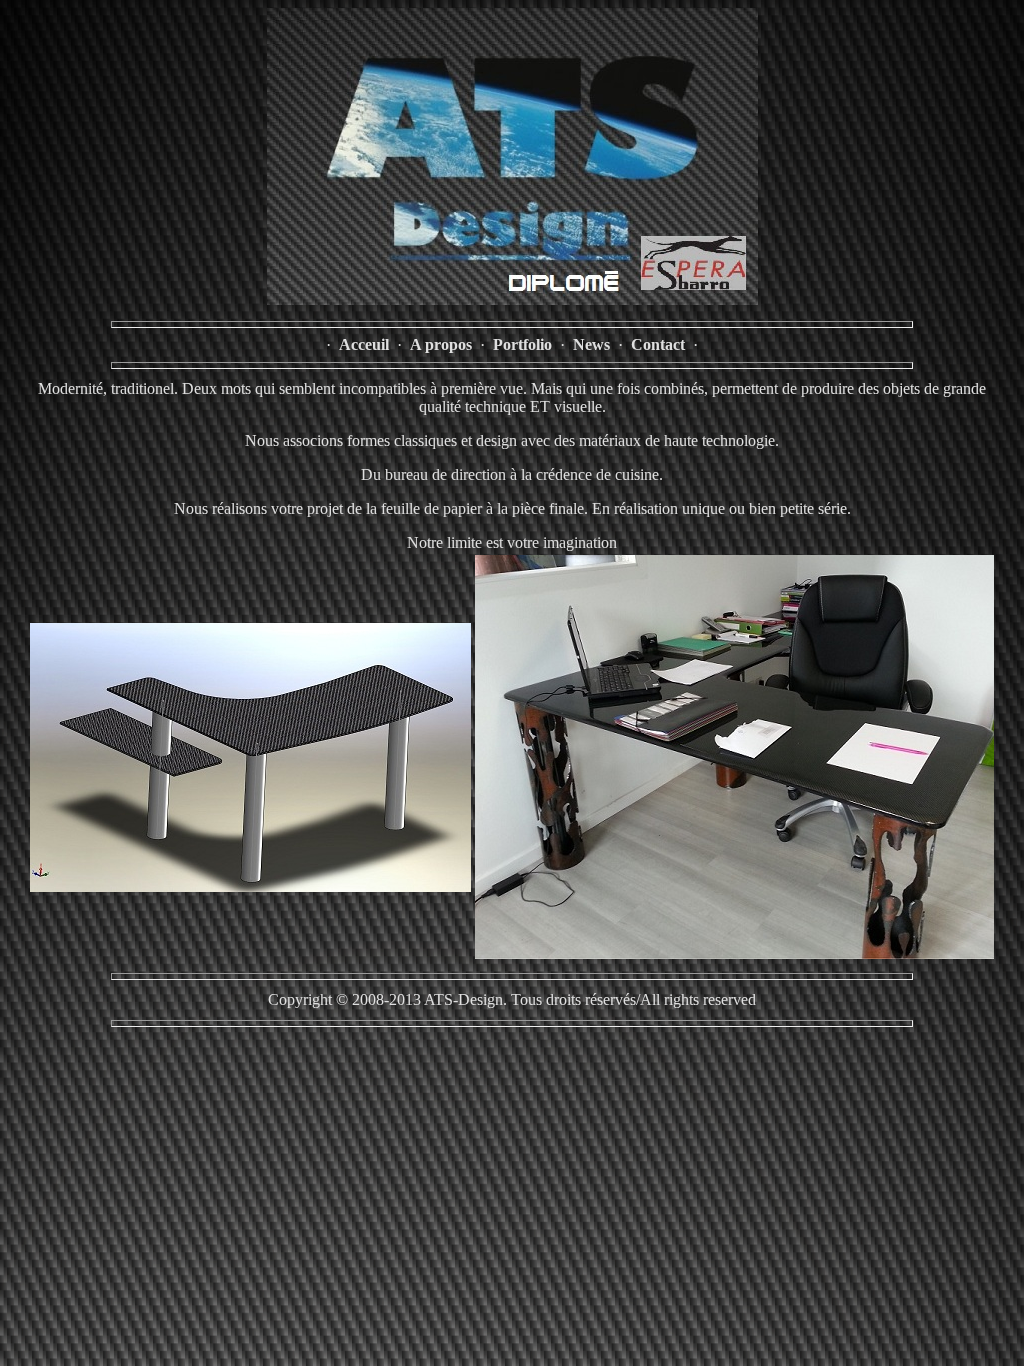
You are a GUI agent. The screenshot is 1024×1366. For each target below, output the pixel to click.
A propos (441, 344)
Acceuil (364, 344)
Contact (658, 344)
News (591, 344)
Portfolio (522, 344)
